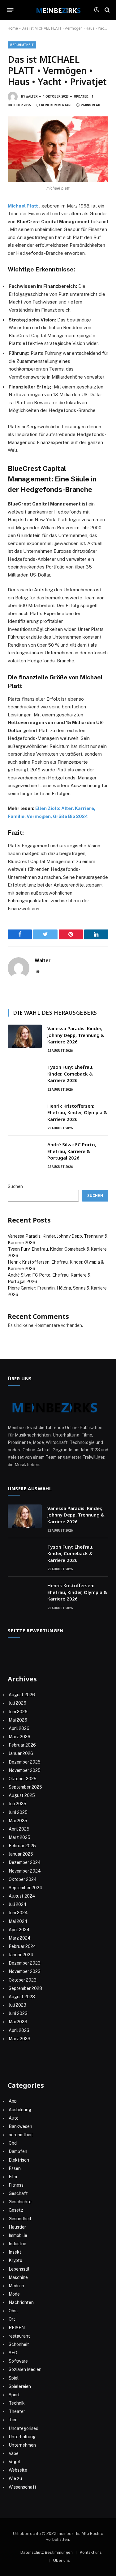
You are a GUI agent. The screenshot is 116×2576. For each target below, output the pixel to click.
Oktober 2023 (23, 1980)
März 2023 (19, 2039)
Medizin (16, 2286)
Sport (14, 2395)
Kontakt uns (91, 2552)
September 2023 (25, 1988)
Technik (17, 2403)
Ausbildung (20, 2110)
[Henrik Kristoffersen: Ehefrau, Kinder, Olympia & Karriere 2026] (25, 1114)
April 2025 (19, 1829)
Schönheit (19, 2344)
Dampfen (18, 2151)
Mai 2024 (18, 1921)
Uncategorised (24, 2428)
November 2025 (25, 1770)
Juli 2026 (17, 1703)
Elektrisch (19, 2160)
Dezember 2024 (25, 1862)
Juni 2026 (18, 1712)
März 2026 (19, 1737)
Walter (32, 96)
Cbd (13, 2143)
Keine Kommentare (57, 105)
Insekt (15, 2252)
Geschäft (18, 2193)
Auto (14, 2118)
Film (13, 2177)
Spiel (14, 2378)
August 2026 (22, 1695)
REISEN (17, 2328)
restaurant (19, 2336)
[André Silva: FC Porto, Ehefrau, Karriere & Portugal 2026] (25, 1152)
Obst (13, 2311)
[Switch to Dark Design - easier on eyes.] (97, 10)
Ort (12, 2319)
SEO (13, 2353)
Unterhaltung (22, 2437)
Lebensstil (19, 2269)
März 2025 (19, 1837)
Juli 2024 (18, 1904)
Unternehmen (22, 2445)
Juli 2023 (17, 2005)
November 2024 (25, 1871)
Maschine (18, 2277)
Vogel (14, 2462)
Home (13, 28)
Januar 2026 (21, 1753)
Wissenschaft (23, 2487)
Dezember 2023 (25, 1963)
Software (18, 2361)
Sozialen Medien (25, 2369)
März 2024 (20, 1938)
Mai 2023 (18, 2022)
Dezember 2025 (25, 1762)
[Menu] (10, 10)
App (13, 2101)
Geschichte (20, 2202)
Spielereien (20, 2386)
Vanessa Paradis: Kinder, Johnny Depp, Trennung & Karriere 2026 (76, 1035)
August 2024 (22, 1896)
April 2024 (19, 1930)
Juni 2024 (18, 1913)
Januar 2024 (21, 1955)
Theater (17, 2411)
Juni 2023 (18, 2013)
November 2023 (25, 1971)
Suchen (15, 1186)
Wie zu (15, 2478)
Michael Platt (23, 206)
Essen (15, 2168)
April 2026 (19, 1728)
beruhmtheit (22, 45)
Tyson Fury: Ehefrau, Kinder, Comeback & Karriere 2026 (70, 1074)
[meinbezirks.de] (58, 10)
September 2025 (25, 1787)
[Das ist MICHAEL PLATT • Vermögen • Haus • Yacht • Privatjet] (58, 149)
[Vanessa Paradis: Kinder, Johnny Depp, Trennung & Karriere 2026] (25, 1036)
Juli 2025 (17, 1804)
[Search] (107, 10)
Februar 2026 (22, 1745)
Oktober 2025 (23, 1779)
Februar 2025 (22, 1846)
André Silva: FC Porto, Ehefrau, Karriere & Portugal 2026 (72, 1151)
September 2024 (26, 1888)
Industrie (17, 2244)
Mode (14, 2294)
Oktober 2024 (23, 1879)
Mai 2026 (18, 1720)
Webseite (18, 2470)
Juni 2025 (18, 1812)
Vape (14, 2453)
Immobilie (18, 2235)
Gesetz (16, 2210)
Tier (13, 2420)
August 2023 (22, 1997)
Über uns (62, 2560)
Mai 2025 (18, 1821)
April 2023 (19, 2030)
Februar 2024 (22, 1946)
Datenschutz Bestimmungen (47, 2552)
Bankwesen (20, 2126)
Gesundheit (20, 2219)
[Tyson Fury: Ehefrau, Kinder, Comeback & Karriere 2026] (25, 1075)
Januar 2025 (21, 1854)
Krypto (15, 2260)
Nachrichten (21, 2302)
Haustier (17, 2227)
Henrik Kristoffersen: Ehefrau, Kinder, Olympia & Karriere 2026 (77, 1112)
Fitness (16, 2185)
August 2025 (22, 1795)
